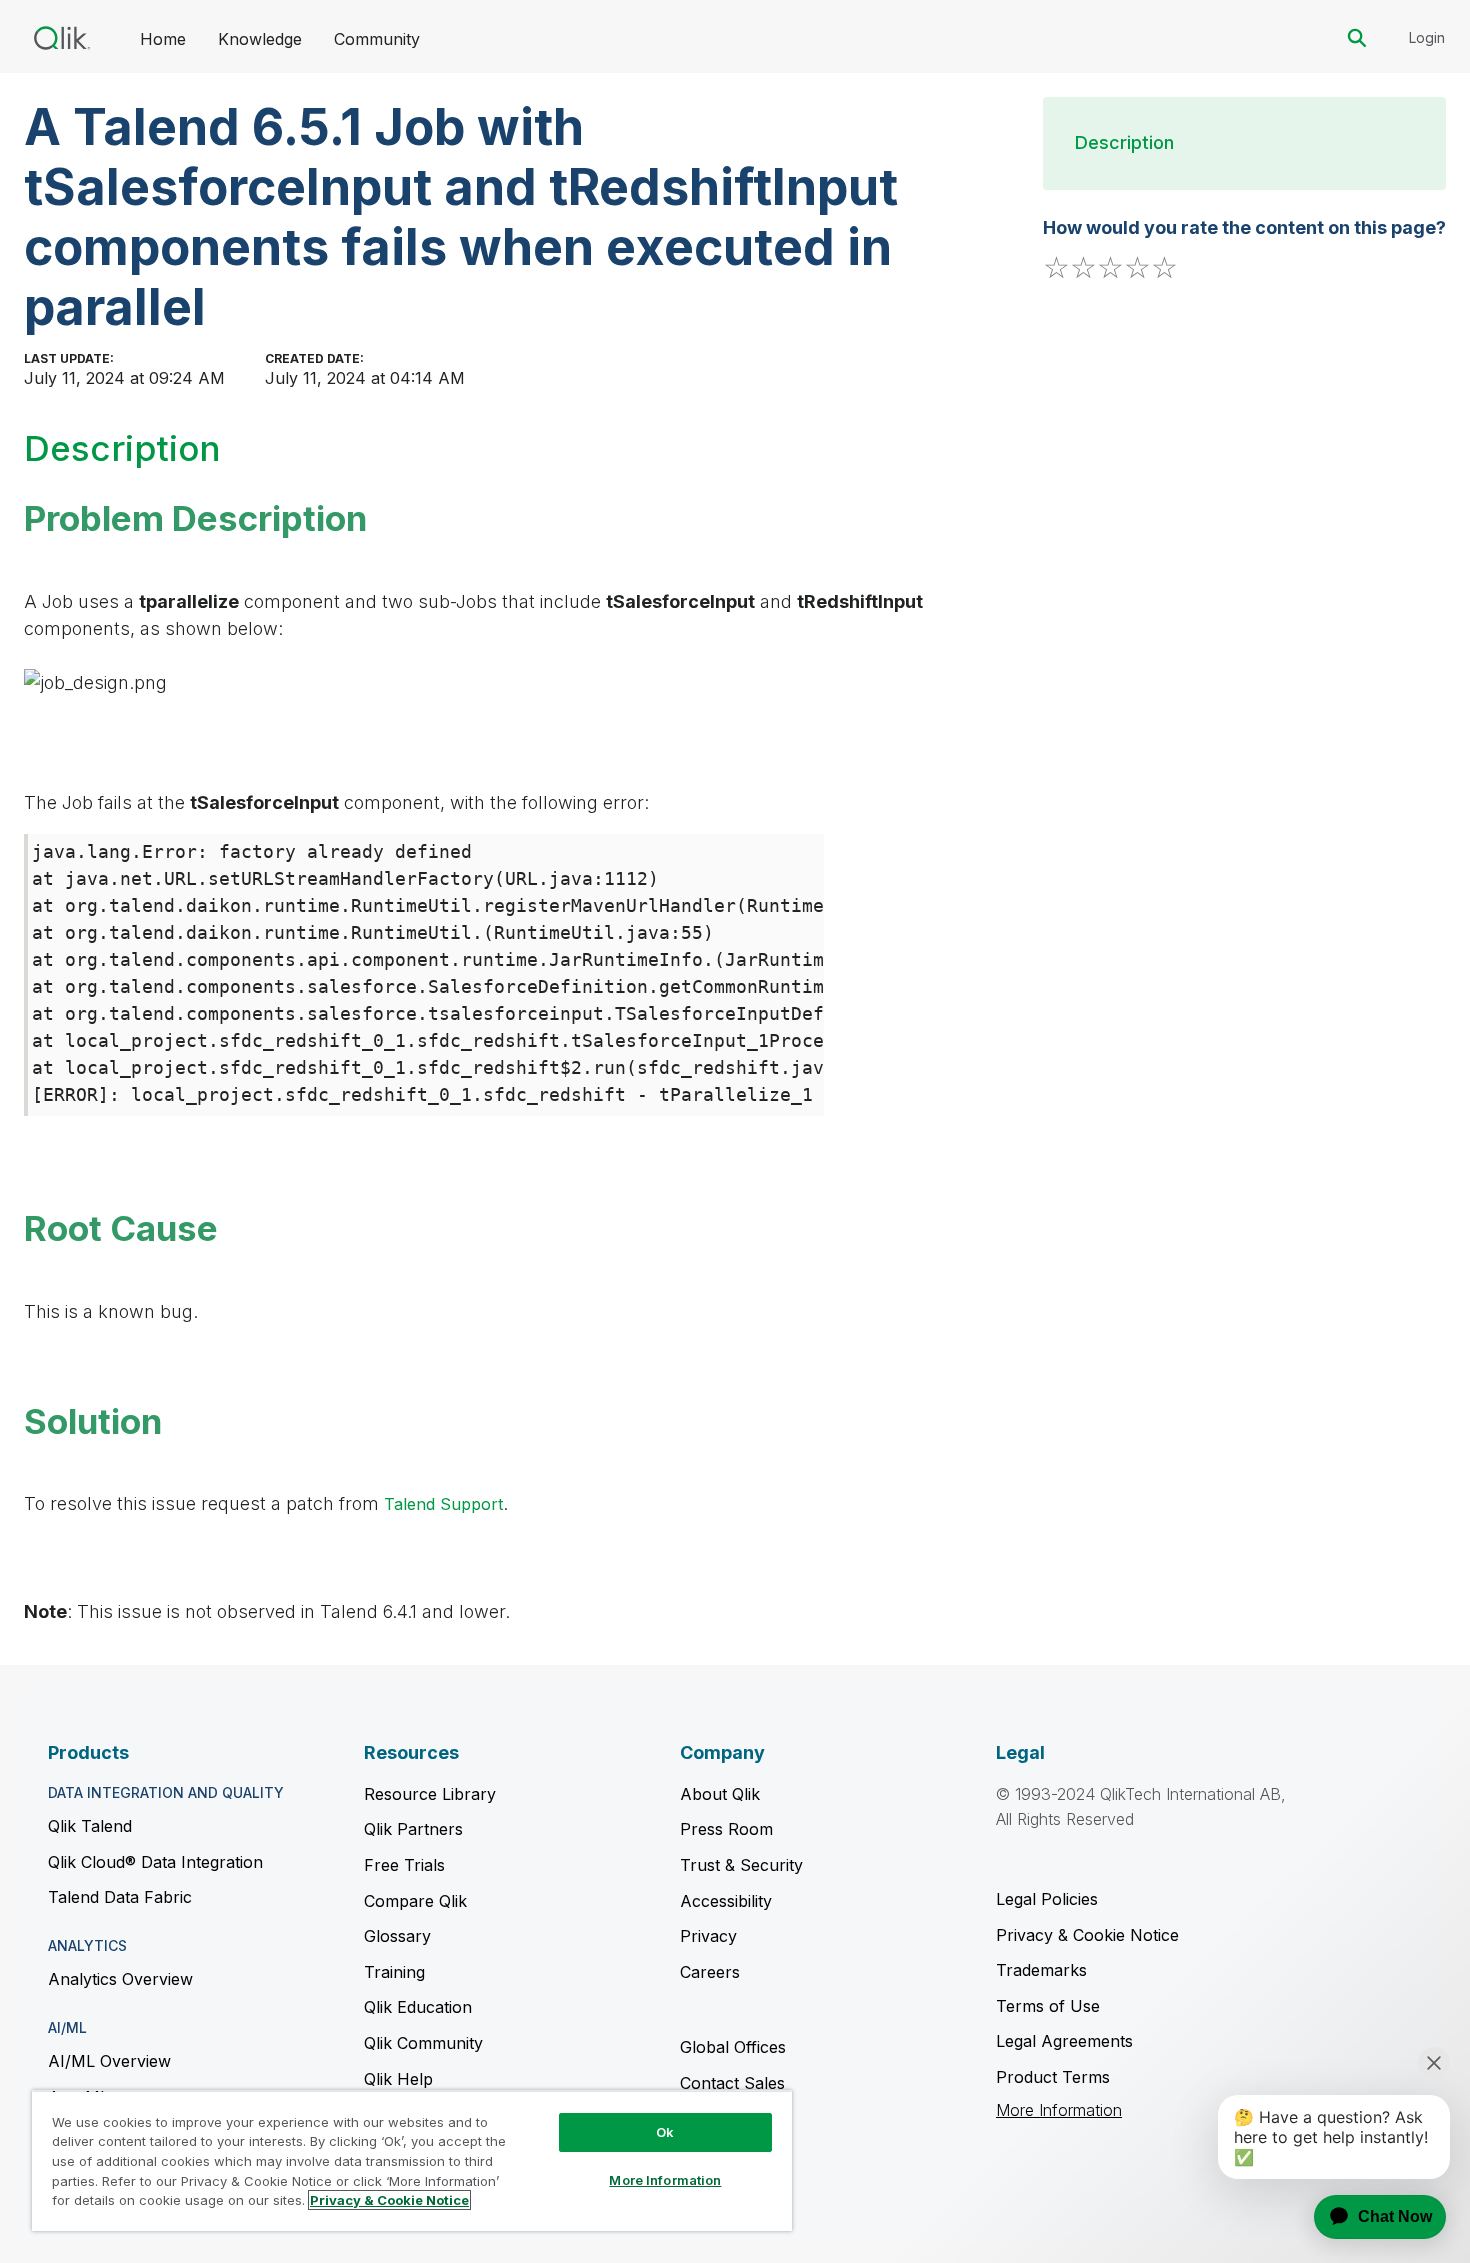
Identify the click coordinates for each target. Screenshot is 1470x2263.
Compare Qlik (415, 1901)
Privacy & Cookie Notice (1087, 1935)
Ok (665, 2132)
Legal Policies (1047, 1899)
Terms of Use (1048, 2006)
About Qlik (720, 1794)
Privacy (708, 1936)
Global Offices (733, 2047)
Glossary (397, 1936)
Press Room (726, 1829)
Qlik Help (398, 2079)
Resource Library (430, 1794)
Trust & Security (741, 1865)
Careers (710, 1972)
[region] (412, 2160)
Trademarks (1041, 1970)
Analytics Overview (120, 1979)
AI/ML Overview (109, 2061)
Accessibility (726, 1901)
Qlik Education (418, 2007)
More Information (1059, 2110)
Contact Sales (732, 2083)
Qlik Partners (413, 1829)
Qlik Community (423, 2043)
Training (394, 1972)
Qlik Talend (90, 1826)
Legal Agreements (1064, 2041)
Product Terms (1053, 2077)
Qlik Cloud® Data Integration (155, 1862)
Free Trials (404, 1865)
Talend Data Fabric (120, 1897)
